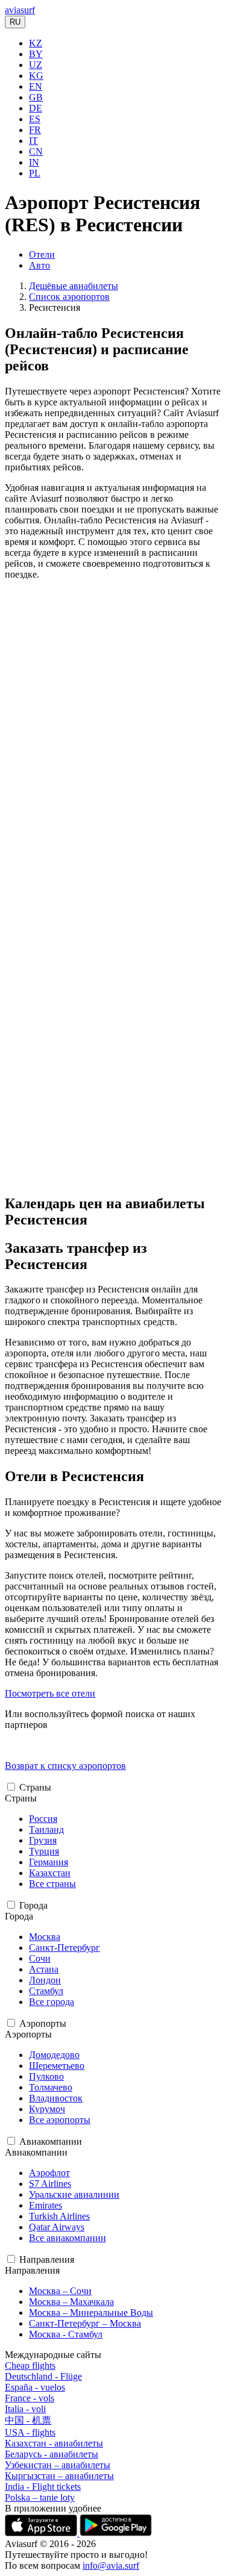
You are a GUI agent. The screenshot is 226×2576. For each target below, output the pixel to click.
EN (36, 86)
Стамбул (46, 1991)
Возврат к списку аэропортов (65, 1766)
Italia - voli (25, 2409)
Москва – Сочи (60, 2291)
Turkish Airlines (59, 2216)
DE (36, 108)
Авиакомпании (51, 2141)
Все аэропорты (60, 2120)
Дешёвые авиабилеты (74, 286)
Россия (43, 1819)
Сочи (40, 1958)
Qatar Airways (57, 2227)
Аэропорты (43, 2023)
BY (36, 54)
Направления (47, 2259)
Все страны (52, 1884)
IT (33, 141)
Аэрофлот (49, 2173)
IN (34, 162)
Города (33, 1905)
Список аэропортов (69, 297)
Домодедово (54, 2055)
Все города (52, 2002)
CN (36, 151)
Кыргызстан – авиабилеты (59, 2476)
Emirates (46, 2205)
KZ (36, 43)
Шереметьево (57, 2066)
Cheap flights (30, 2365)
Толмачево (51, 2087)
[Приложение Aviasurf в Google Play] (116, 2533)
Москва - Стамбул (66, 2334)
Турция (44, 1851)
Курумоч (47, 2109)
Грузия (43, 1840)
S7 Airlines (50, 2184)
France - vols (30, 2398)
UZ (36, 65)
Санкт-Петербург (64, 1948)
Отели (42, 254)
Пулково (46, 2076)
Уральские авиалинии (74, 2194)
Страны (35, 1787)
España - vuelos (35, 2387)
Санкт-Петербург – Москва (85, 2323)
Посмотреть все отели (50, 1693)
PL (35, 173)
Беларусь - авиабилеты (52, 2454)
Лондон (45, 1980)
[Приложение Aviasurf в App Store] (42, 2533)
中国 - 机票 (28, 2420)
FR (35, 130)
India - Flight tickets (43, 2487)
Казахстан (50, 1873)
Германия (49, 1862)
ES (35, 119)
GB (36, 97)
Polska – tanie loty (40, 2497)
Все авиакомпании (67, 2238)
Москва (45, 1937)
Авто (39, 265)
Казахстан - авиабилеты (54, 2443)
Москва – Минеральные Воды (91, 2312)
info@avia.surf (111, 2565)
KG (36, 76)
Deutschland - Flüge (43, 2376)
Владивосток (56, 2098)
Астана (44, 1969)
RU (15, 22)
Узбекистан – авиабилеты (58, 2465)
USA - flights (30, 2432)
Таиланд (46, 1829)
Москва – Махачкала (71, 2302)
